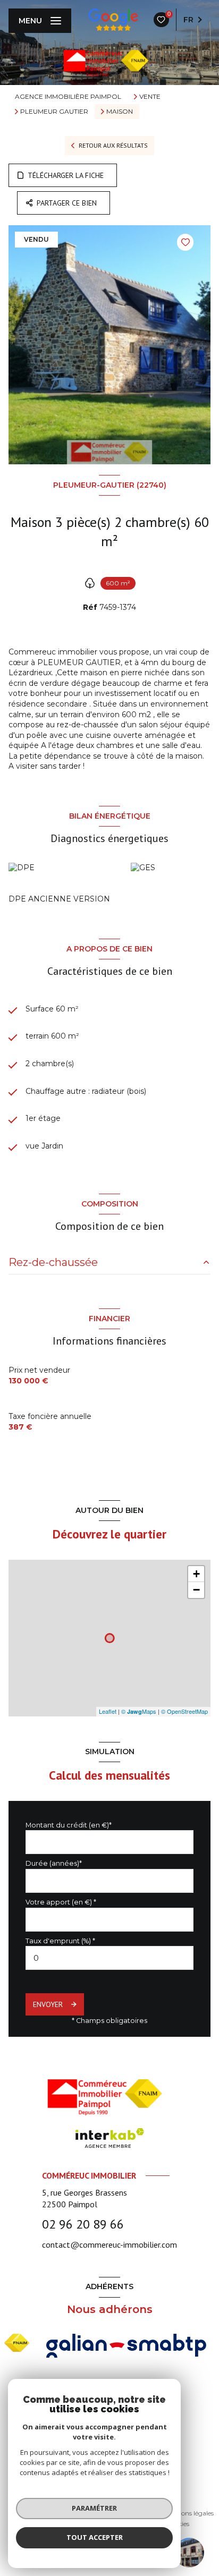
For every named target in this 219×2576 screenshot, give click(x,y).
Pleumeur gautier (54, 112)
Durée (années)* (54, 1863)
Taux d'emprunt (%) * (60, 1941)
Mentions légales (189, 2513)
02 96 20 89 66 (83, 2224)
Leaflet (108, 1711)
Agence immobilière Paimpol (68, 96)
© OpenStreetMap (184, 1711)
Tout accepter (95, 2537)
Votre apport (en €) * (61, 1902)
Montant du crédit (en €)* (69, 1825)
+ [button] (196, 1574)
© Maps (139, 1711)
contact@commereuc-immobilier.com (109, 2245)
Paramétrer (94, 2508)
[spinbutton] (109, 1958)
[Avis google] (113, 20)
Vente (150, 97)
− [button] (196, 1590)
